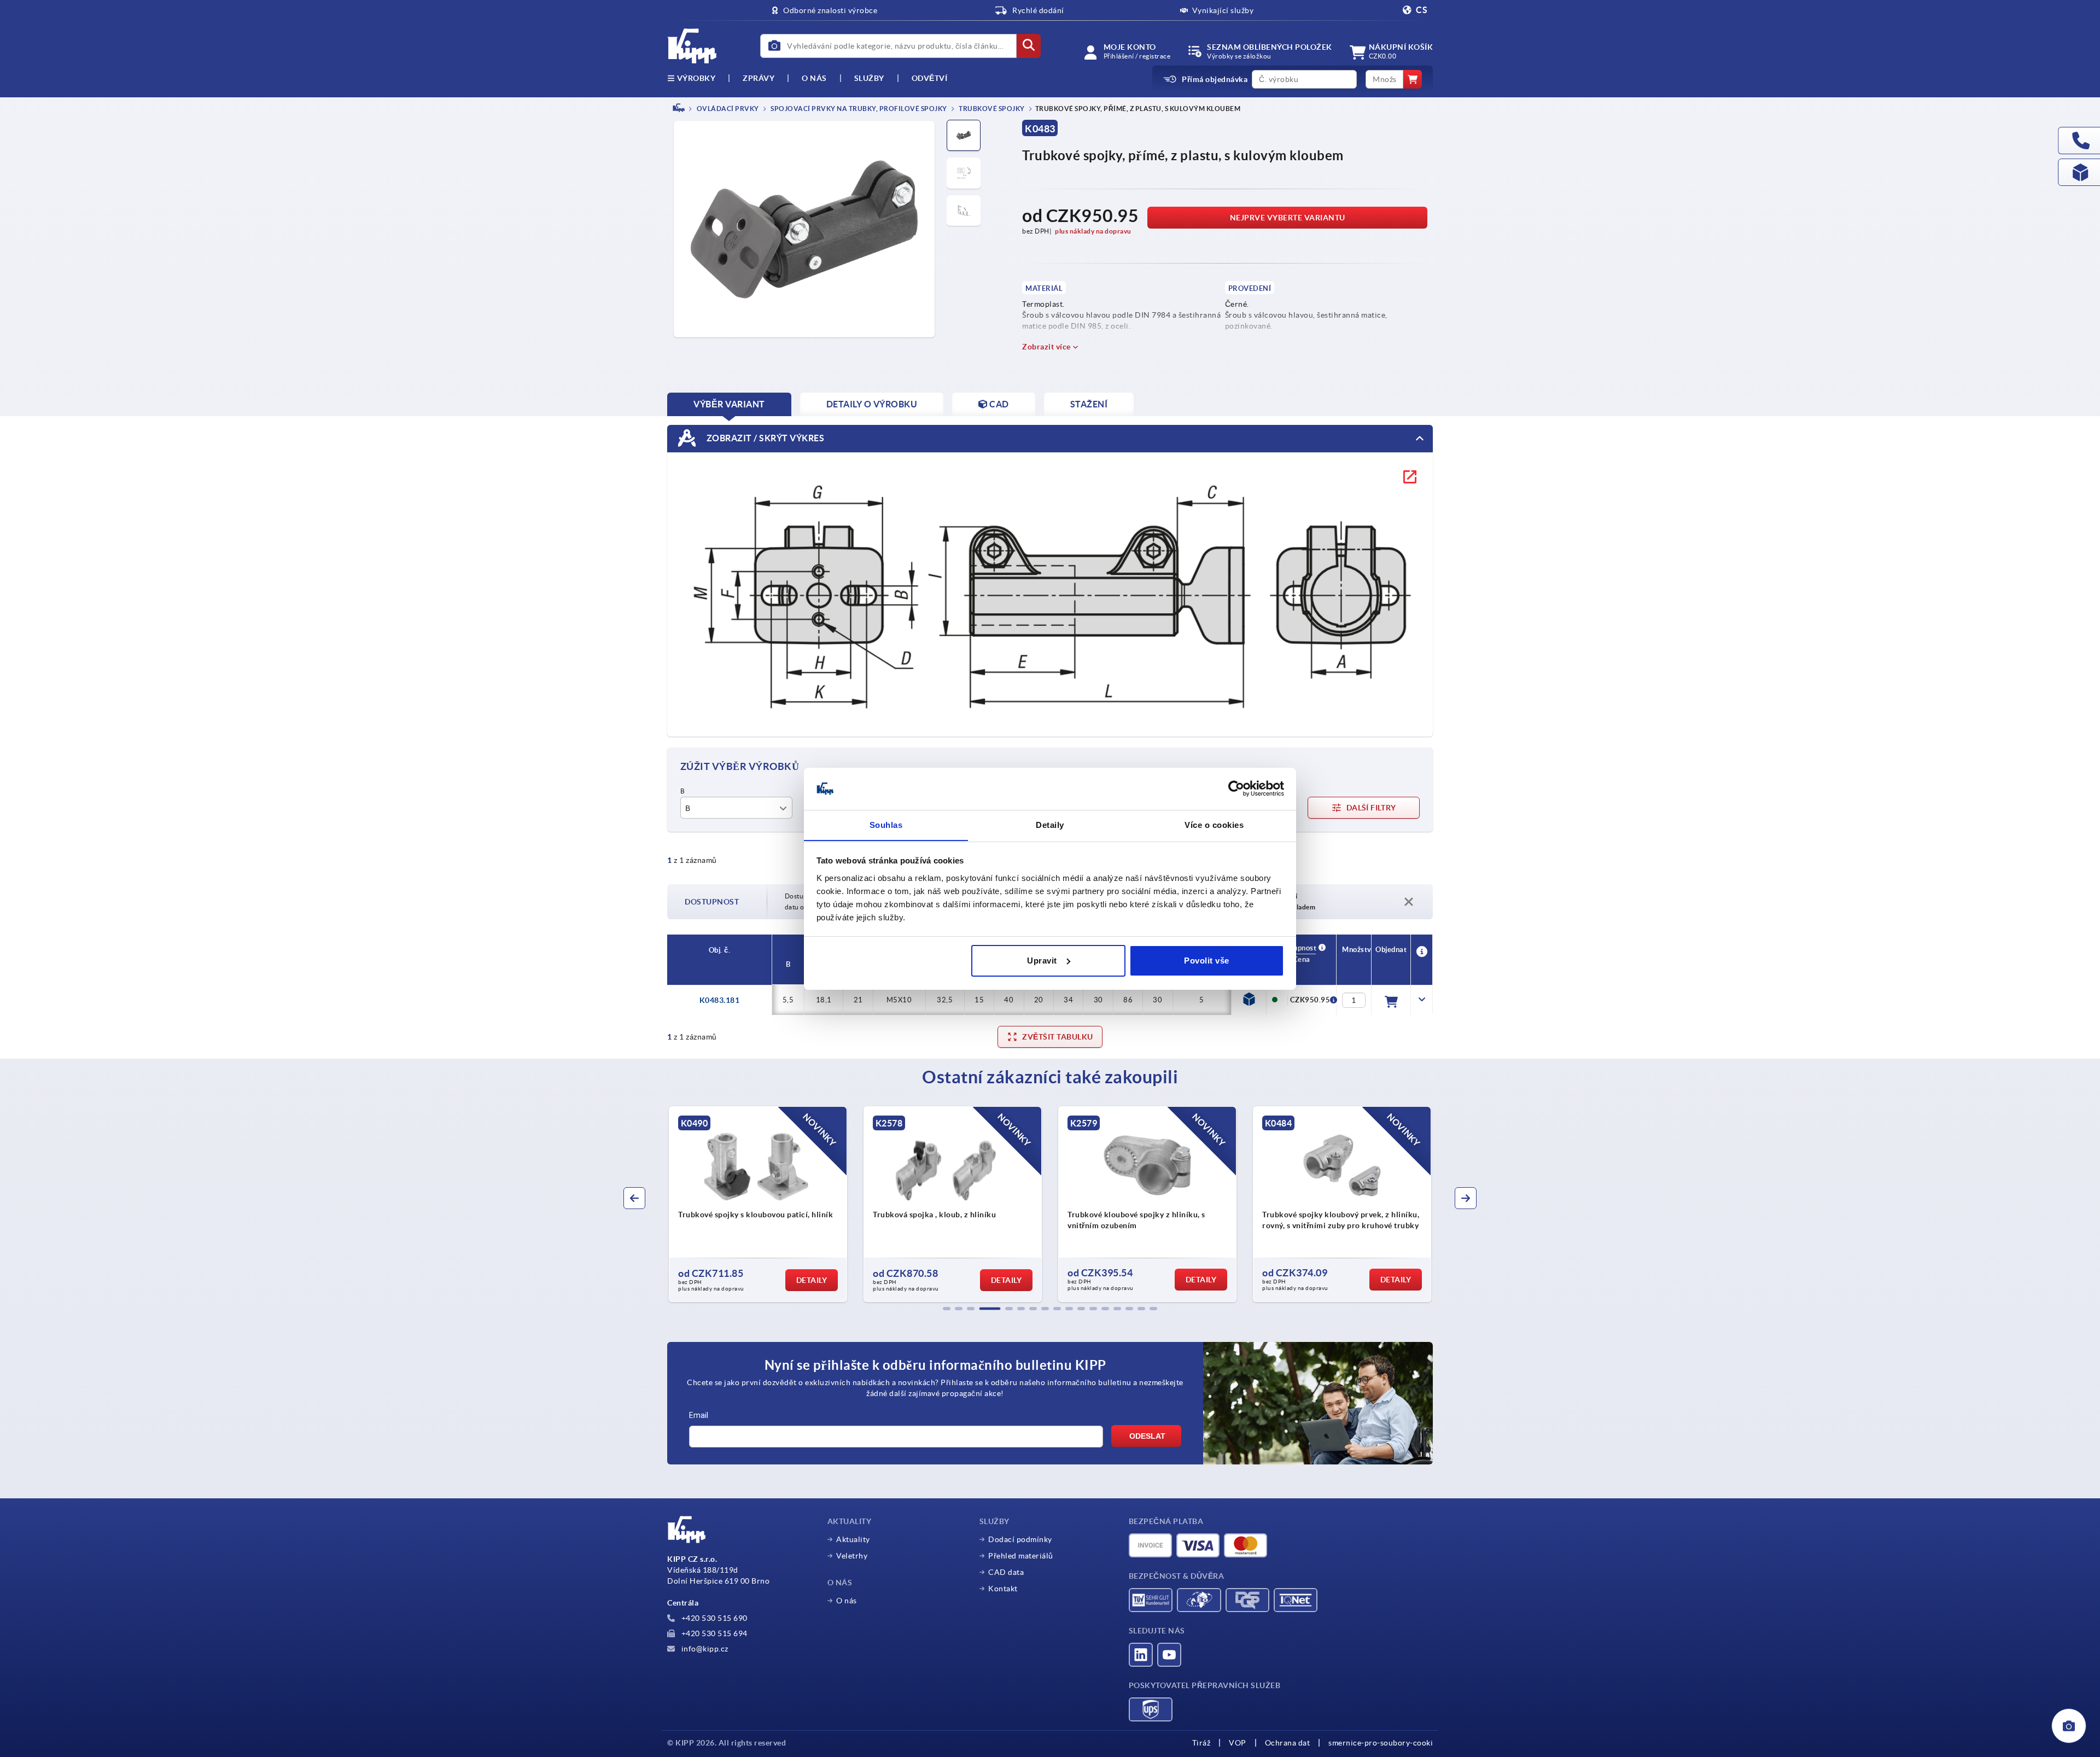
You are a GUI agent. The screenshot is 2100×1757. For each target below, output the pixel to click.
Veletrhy (852, 1556)
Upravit (1042, 961)
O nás (814, 78)
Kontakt (1003, 1589)
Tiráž (1201, 1743)
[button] (947, 1309)
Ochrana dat (1288, 1743)
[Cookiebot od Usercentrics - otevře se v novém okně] (1236, 789)
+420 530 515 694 (713, 1633)
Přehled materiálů (1021, 1556)
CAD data (1006, 1572)
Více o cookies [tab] (1214, 824)
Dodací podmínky (1020, 1539)
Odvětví (930, 78)
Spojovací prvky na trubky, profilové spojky (858, 109)
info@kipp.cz (704, 1649)
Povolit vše (1207, 961)
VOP (1238, 1743)
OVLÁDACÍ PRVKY (727, 109)
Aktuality (853, 1539)
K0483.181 (720, 1000)
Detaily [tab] (1050, 824)
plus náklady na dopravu (1093, 231)
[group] (758, 1204)
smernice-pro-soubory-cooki (1381, 1743)
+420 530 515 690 (713, 1618)
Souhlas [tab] (886, 824)
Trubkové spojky (991, 109)
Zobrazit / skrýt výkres (764, 437)
